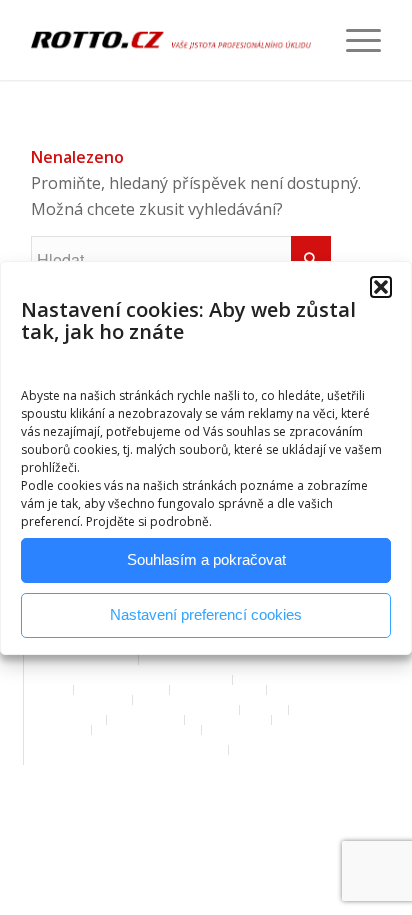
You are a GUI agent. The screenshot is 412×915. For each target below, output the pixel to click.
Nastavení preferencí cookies (206, 614)
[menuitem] (353, 40)
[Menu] (353, 40)
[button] (381, 287)
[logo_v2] (171, 40)
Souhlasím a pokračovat (206, 559)
